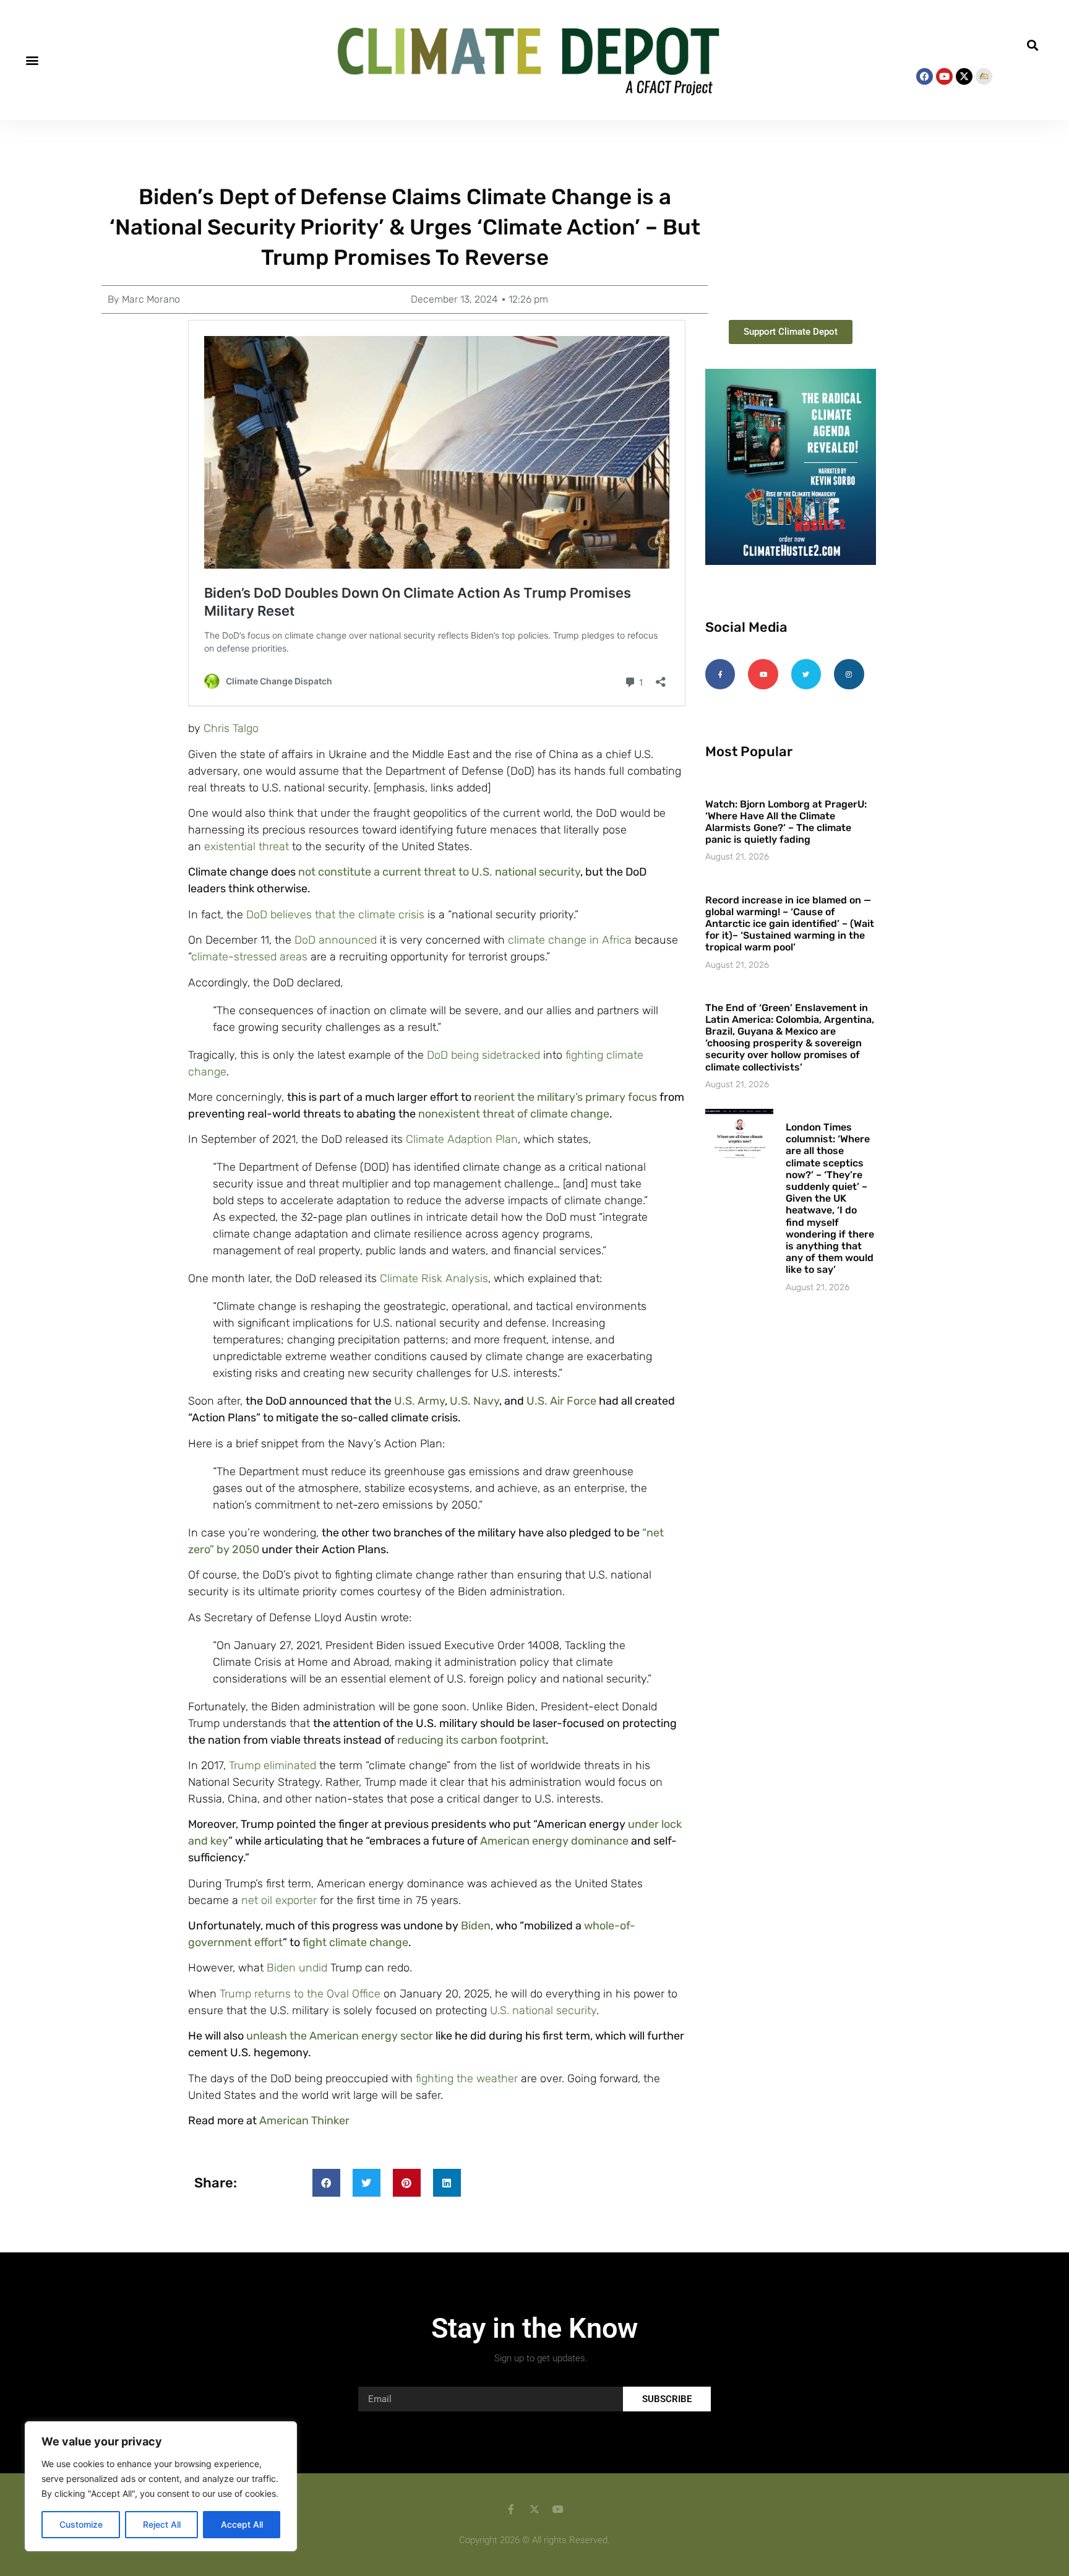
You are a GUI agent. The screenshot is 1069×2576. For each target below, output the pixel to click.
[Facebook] (925, 76)
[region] (161, 2486)
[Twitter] (806, 674)
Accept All (242, 2524)
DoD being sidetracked (483, 1055)
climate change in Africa (570, 940)
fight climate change (355, 1942)
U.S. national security (543, 2010)
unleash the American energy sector (340, 2036)
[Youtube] (944, 76)
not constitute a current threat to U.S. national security (439, 872)
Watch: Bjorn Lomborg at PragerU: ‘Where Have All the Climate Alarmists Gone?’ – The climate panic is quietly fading (786, 822)
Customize (81, 2524)
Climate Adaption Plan (462, 1139)
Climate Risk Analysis (434, 1278)
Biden (476, 1926)
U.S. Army (419, 1401)
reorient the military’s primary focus (565, 1097)
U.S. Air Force (561, 1401)
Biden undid (297, 1968)
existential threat (247, 846)
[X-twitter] (964, 76)
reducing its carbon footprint (471, 1740)
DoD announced (336, 940)
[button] (32, 60)
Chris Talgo (231, 728)
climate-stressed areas (249, 957)
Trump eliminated (273, 1765)
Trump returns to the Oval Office (300, 1994)
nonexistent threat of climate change (514, 1114)
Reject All (162, 2524)
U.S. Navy (474, 1401)
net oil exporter (279, 1900)
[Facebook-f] (720, 674)
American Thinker (304, 2121)
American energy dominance (554, 1841)
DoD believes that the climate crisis (335, 915)
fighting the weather (467, 2078)
